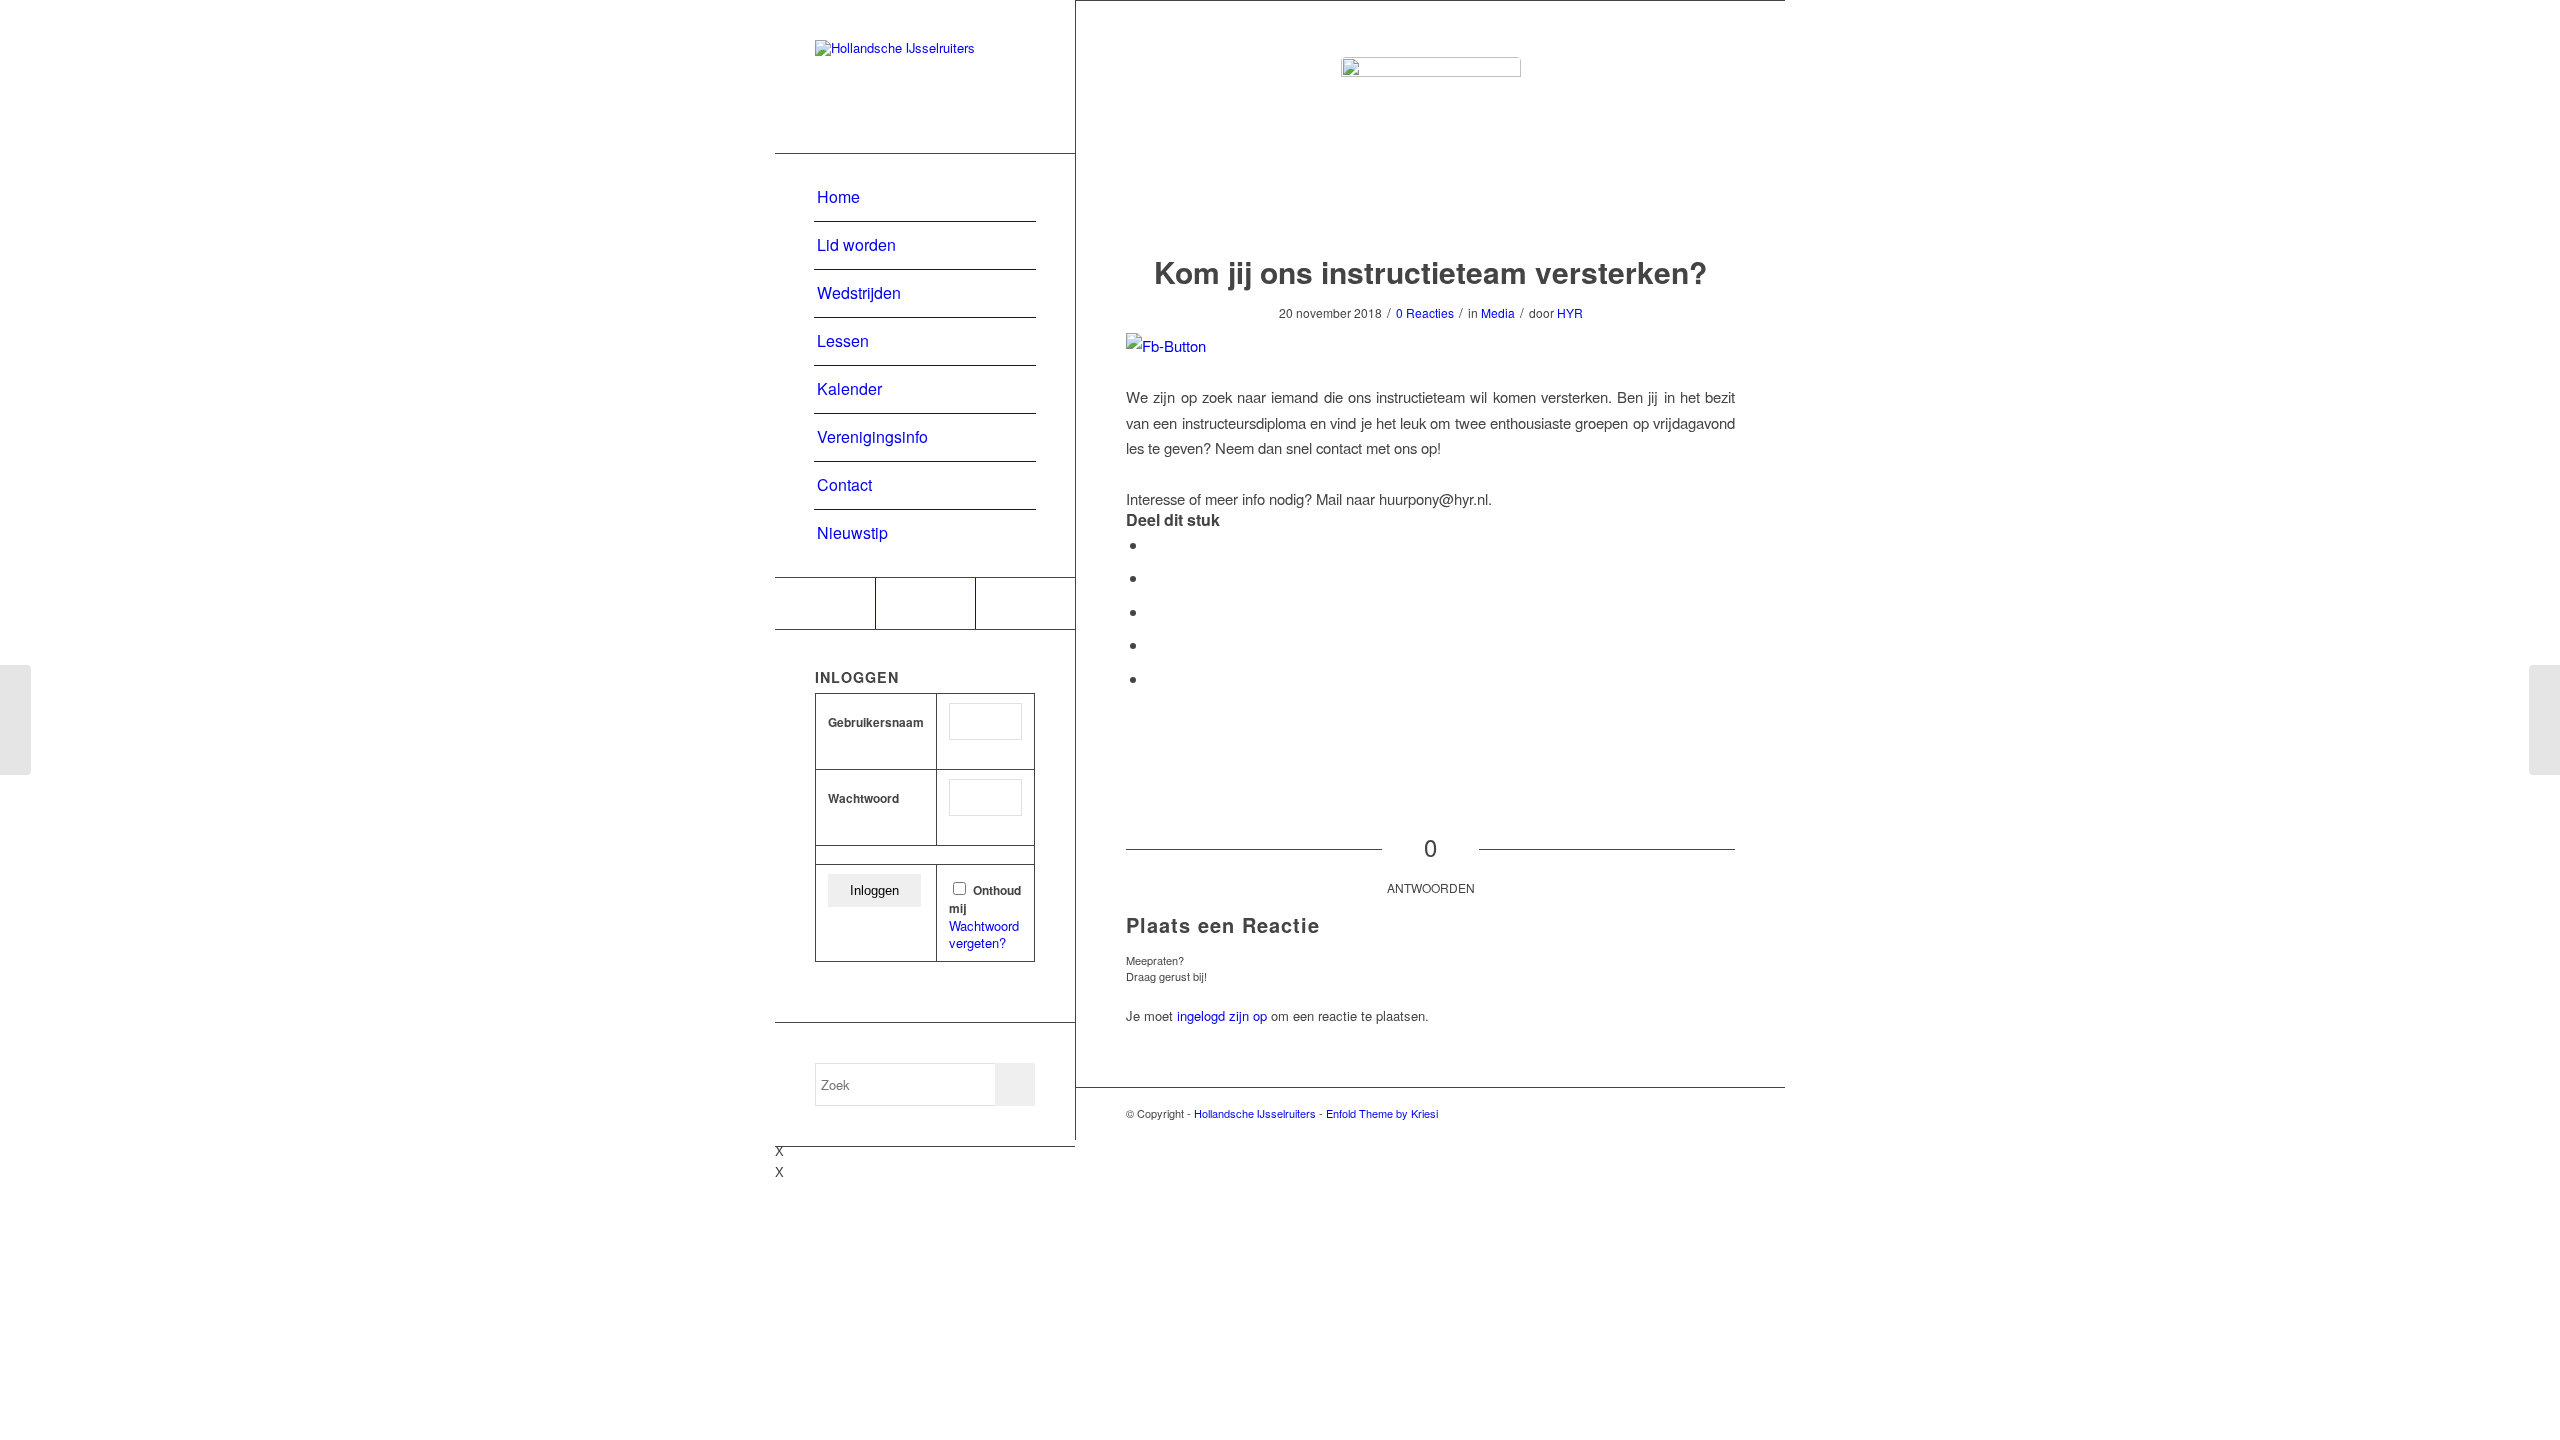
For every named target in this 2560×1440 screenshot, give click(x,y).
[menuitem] (925, 198)
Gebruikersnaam (876, 722)
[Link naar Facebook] (825, 603)
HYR (1570, 312)
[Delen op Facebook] (1154, 544)
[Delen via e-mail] (1154, 678)
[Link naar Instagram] (1025, 603)
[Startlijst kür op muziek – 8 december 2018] (2544, 720)
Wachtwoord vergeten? (984, 934)
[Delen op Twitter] (1154, 577)
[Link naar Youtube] (925, 603)
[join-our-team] (1431, 147)
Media (1498, 312)
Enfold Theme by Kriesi (1382, 1113)
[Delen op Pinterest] (1154, 644)
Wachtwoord (863, 798)
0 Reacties (1425, 312)
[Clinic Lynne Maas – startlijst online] (15, 720)
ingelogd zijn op (1222, 1015)
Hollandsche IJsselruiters (1255, 1113)
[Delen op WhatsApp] (1154, 611)
